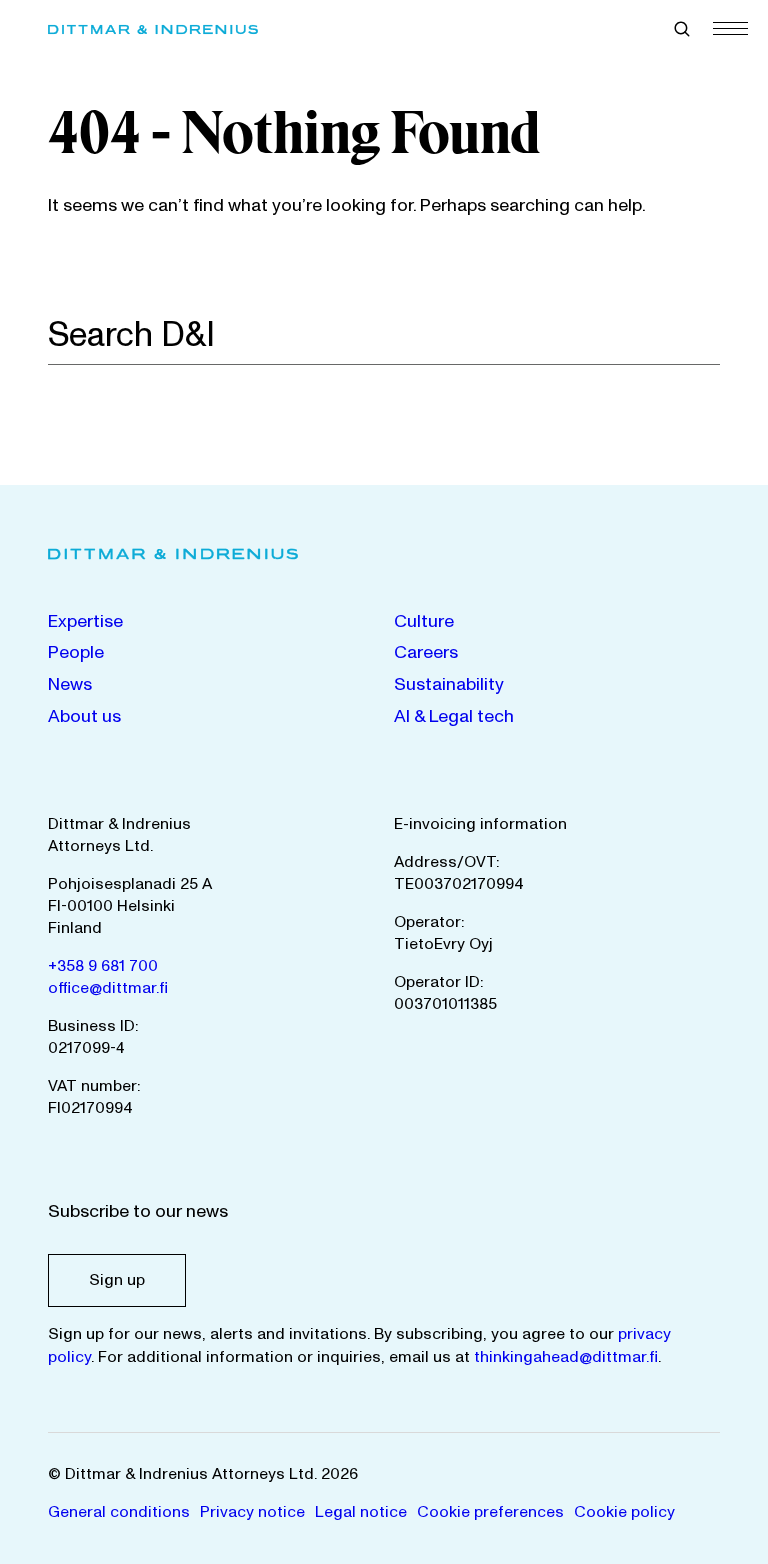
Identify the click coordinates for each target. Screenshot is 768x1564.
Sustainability (449, 684)
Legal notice (361, 1512)
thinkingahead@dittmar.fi (566, 1357)
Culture (424, 621)
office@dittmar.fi (108, 988)
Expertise (85, 621)
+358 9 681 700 (103, 966)
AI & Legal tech (454, 716)
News (70, 684)
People (76, 652)
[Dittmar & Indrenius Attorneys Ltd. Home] (153, 29)
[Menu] (730, 27)
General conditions (119, 1512)
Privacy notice (252, 1512)
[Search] (709, 334)
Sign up (117, 1280)
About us (84, 716)
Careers (426, 652)
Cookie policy (624, 1512)
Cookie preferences (490, 1512)
